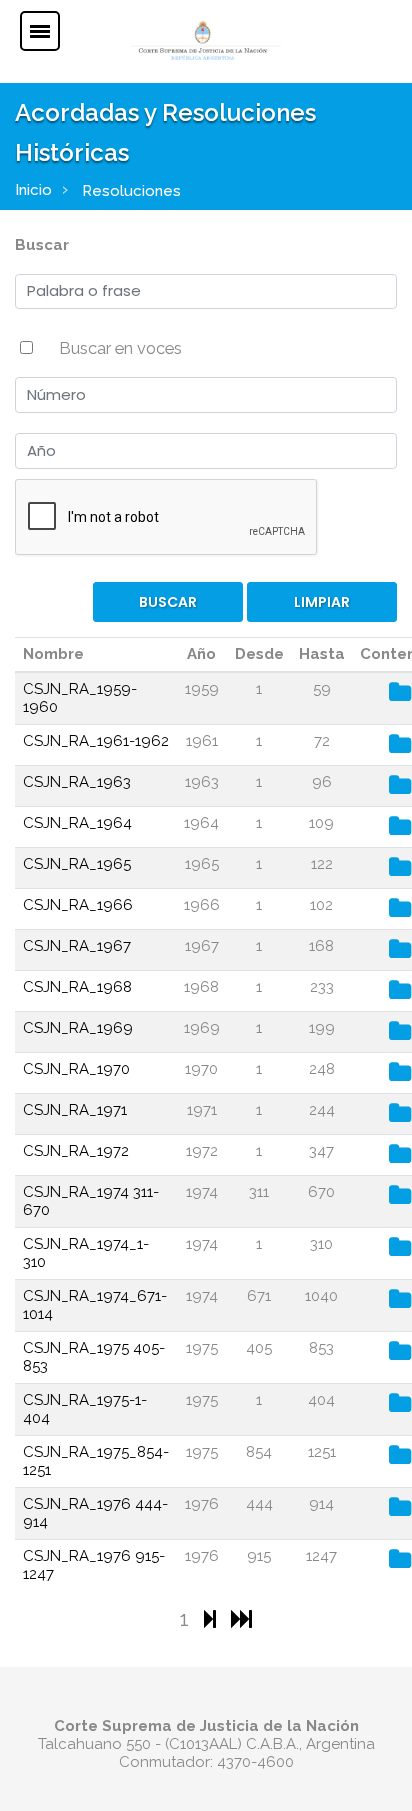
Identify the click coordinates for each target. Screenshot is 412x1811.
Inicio (33, 190)
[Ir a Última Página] (241, 1618)
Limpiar (322, 602)
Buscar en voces (120, 348)
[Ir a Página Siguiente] (212, 1618)
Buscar (42, 245)
